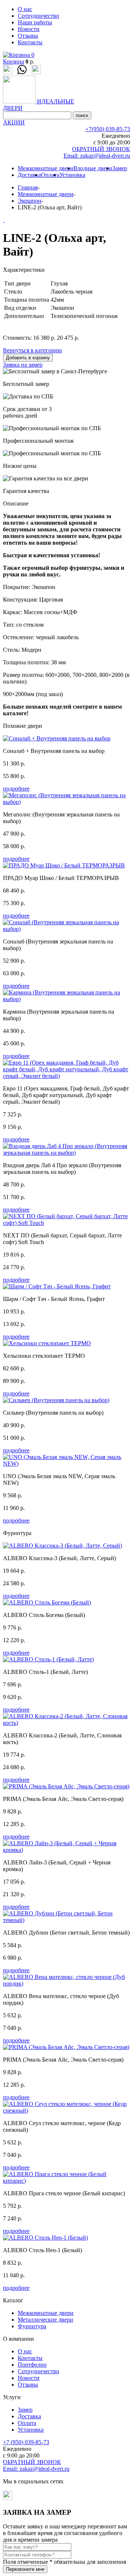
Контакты (30, 42)
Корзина (13, 61)
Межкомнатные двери (46, 168)
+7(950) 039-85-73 (108, 129)
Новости (29, 29)
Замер (120, 168)
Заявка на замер (23, 365)
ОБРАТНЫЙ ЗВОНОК (101, 149)
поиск (82, 115)
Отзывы (28, 36)
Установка (72, 175)
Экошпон (30, 201)
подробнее (16, 789)
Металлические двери (45, 2320)
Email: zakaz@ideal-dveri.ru (97, 156)
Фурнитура (32, 2326)
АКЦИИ (14, 122)
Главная (28, 187)
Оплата (50, 175)
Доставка (29, 175)
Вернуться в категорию (33, 350)
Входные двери (93, 168)
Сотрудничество (38, 16)
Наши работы (35, 22)
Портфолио (32, 2365)
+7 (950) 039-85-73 (26, 2442)
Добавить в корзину (28, 358)
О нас (25, 9)
